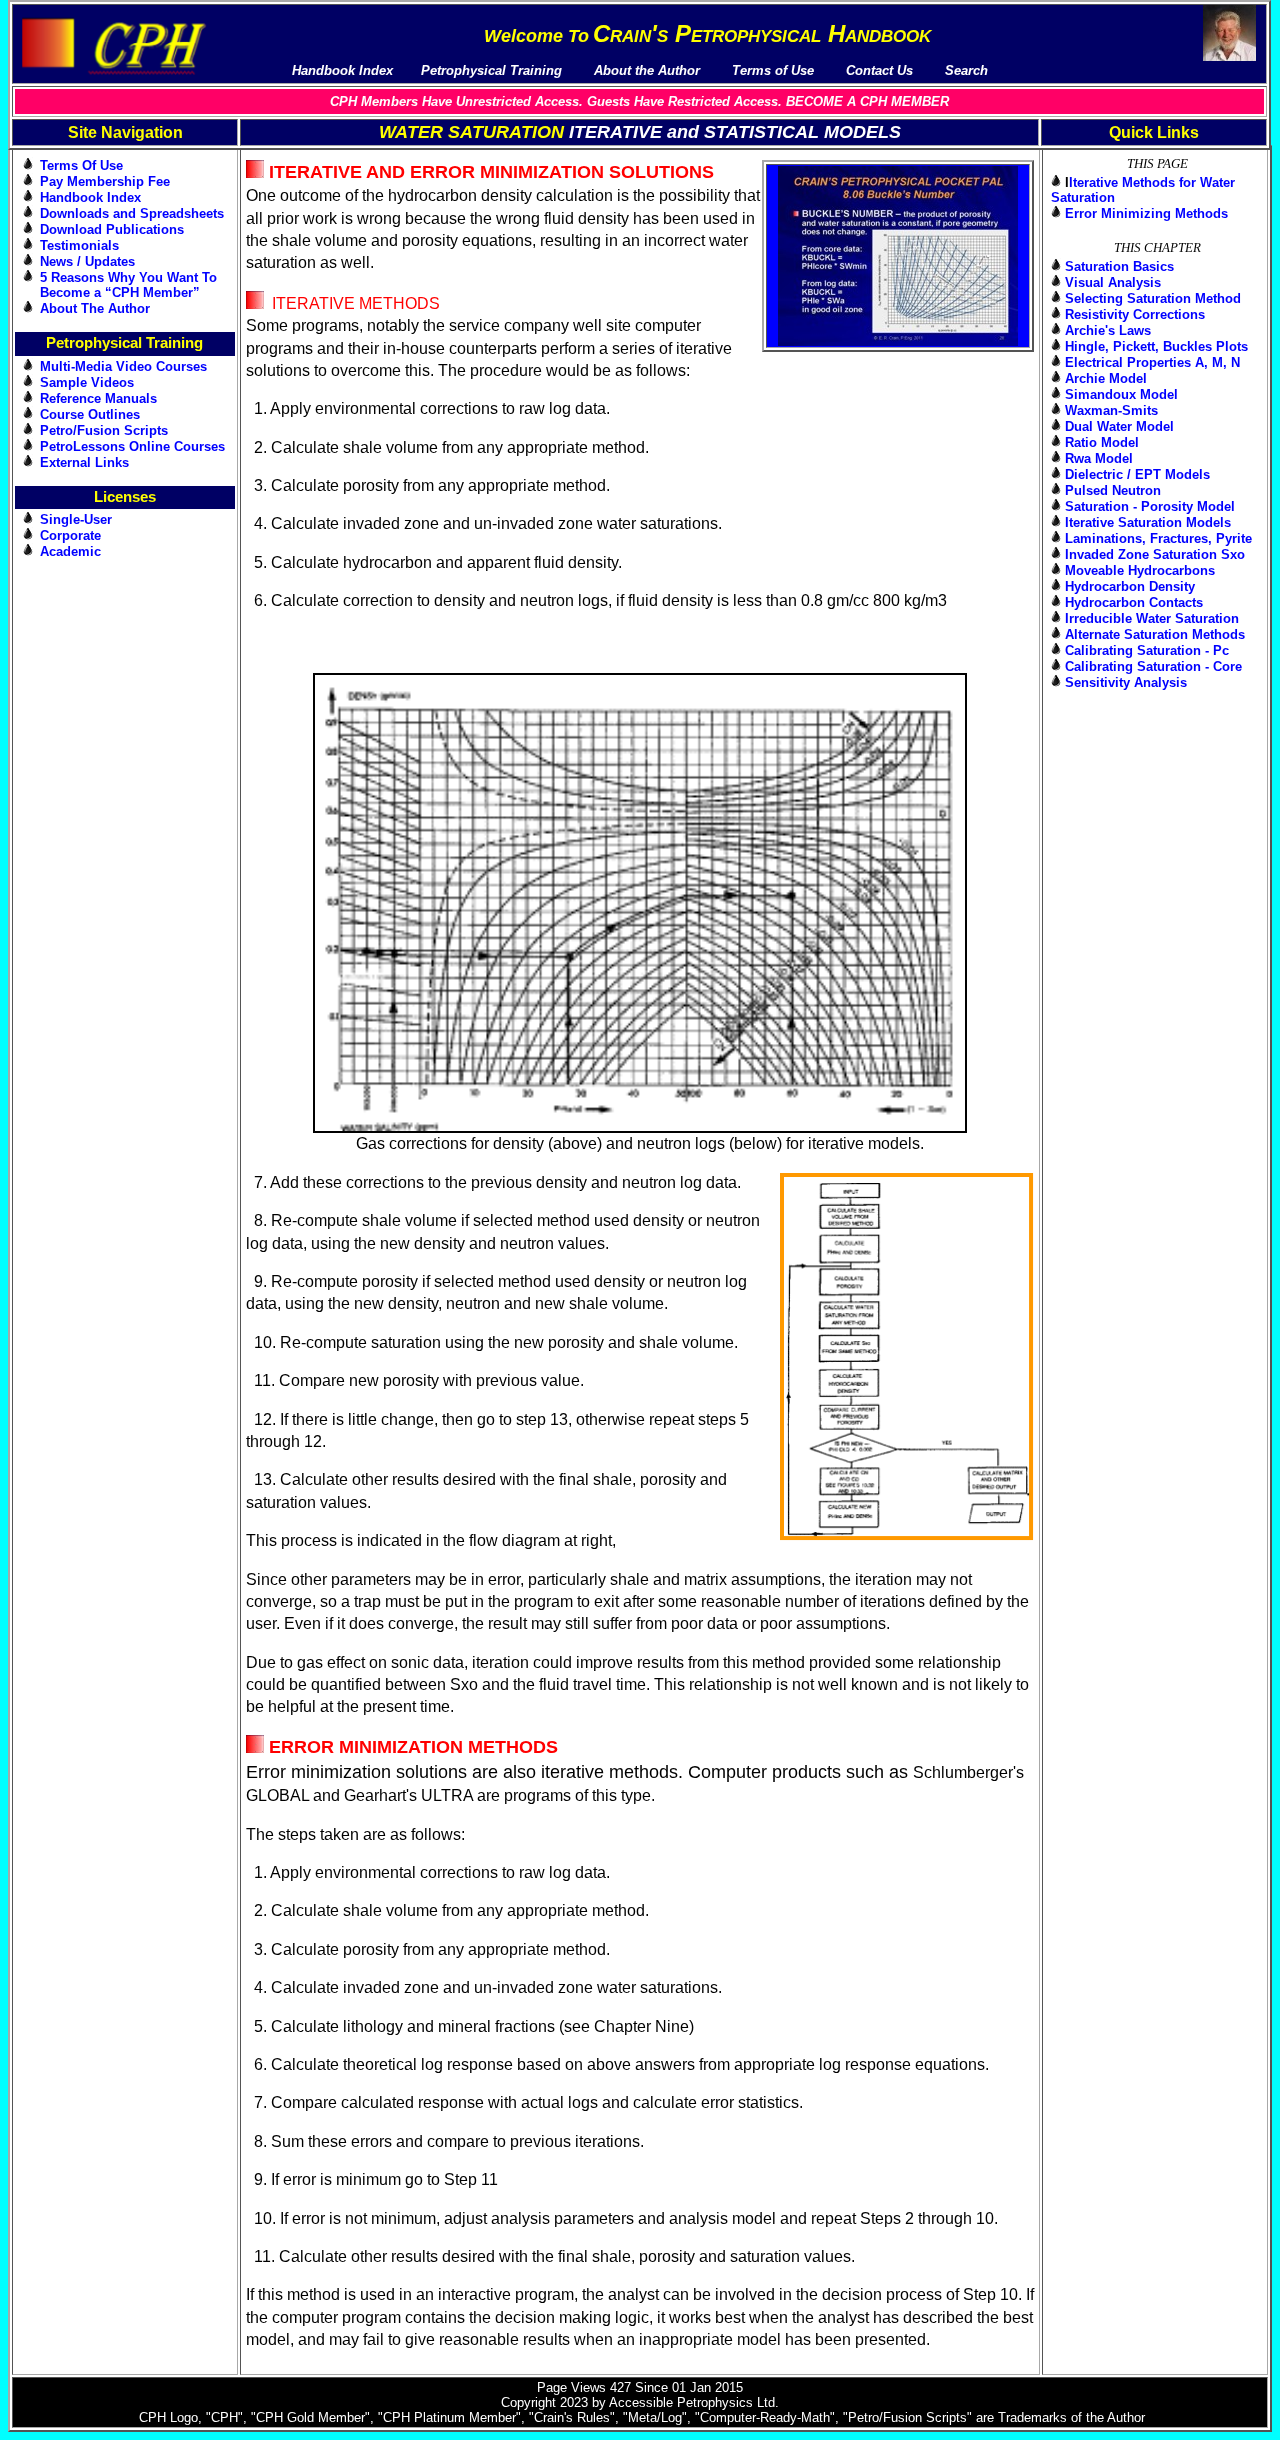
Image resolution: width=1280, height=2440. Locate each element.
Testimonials (79, 245)
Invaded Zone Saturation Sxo (1155, 554)
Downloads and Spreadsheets (132, 213)
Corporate (70, 535)
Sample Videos (87, 382)
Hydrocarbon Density (1130, 586)
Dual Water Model (1119, 426)
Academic (70, 551)
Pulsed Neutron (1113, 490)
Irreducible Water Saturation (1152, 618)
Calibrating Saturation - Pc (1147, 650)
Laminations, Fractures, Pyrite (1158, 538)
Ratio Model (1102, 442)
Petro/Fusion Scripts (104, 430)
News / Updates (87, 261)
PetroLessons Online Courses (132, 446)
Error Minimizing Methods (1146, 213)
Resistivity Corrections (1135, 314)
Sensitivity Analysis (1126, 682)
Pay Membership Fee (105, 181)
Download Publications (112, 229)
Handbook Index (90, 197)
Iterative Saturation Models (1148, 522)
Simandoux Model (1121, 394)
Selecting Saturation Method (1153, 298)
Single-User (76, 519)
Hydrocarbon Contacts (1134, 602)
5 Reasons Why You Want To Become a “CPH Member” (128, 285)
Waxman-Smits (1111, 410)
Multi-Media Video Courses (123, 366)
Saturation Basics (1119, 266)
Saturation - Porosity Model (1150, 506)
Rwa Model (1099, 458)
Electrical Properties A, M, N (1152, 362)
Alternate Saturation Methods (1155, 634)
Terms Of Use (81, 165)
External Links (84, 462)
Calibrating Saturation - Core (1153, 666)
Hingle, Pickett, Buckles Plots (1156, 346)
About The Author (95, 308)
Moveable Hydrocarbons (1140, 570)
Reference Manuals (98, 398)
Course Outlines (90, 414)
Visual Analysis (1113, 282)
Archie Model (1106, 378)
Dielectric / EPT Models (1137, 474)
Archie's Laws (1108, 330)
